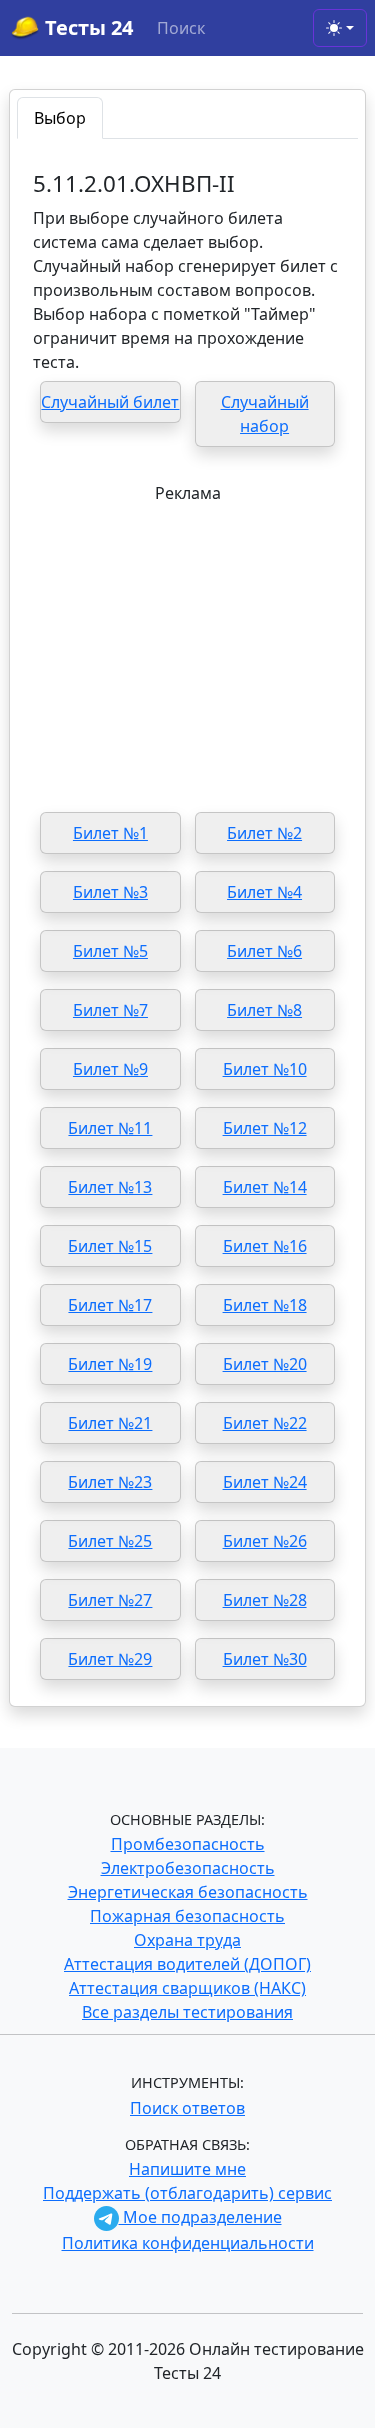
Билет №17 (110, 1305)
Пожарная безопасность (187, 1916)
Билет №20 (265, 1364)
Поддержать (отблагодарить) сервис (187, 2193)
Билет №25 (110, 1541)
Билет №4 (264, 892)
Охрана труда (187, 1940)
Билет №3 (110, 892)
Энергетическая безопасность (188, 1892)
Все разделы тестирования (187, 2012)
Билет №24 (265, 1482)
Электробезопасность (188, 1868)
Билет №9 (110, 1069)
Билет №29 (110, 1659)
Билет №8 (264, 1010)
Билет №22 (265, 1423)
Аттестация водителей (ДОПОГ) (187, 1964)
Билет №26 (265, 1541)
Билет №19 (110, 1364)
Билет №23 (110, 1482)
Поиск (181, 28)
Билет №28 (265, 1600)
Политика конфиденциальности (188, 2243)
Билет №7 (110, 1010)
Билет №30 (265, 1659)
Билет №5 (110, 951)
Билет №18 (265, 1305)
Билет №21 (110, 1423)
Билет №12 (265, 1128)
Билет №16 (265, 1246)
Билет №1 (110, 833)
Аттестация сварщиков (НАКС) (187, 1988)
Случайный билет (110, 402)
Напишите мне (187, 2169)
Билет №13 (110, 1187)
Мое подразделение (200, 2217)
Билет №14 (265, 1187)
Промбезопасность (188, 1844)
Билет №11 (110, 1128)
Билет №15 (110, 1246)
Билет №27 (110, 1600)
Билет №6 (264, 951)
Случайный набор (265, 414)
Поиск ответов (187, 2108)
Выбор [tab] (60, 118)
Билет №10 (265, 1069)
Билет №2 (264, 833)
